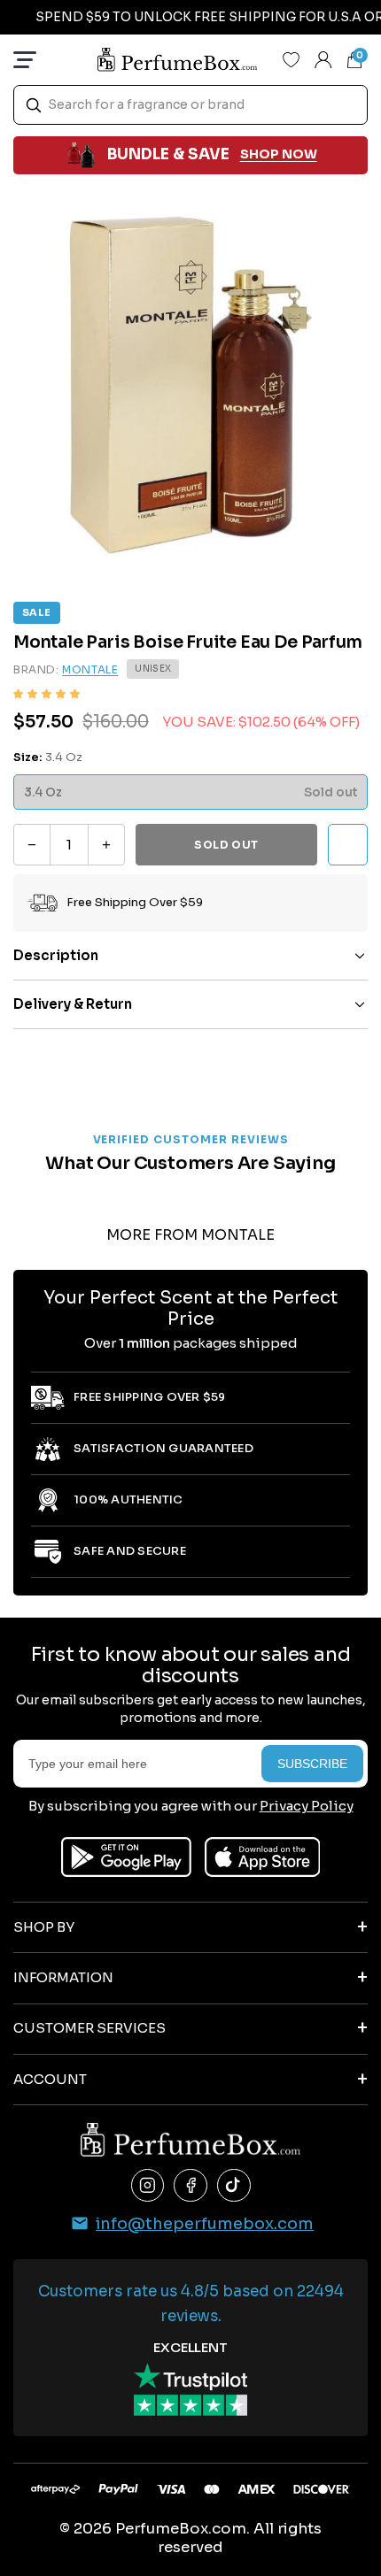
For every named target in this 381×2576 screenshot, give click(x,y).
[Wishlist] (292, 59)
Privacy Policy (307, 1806)
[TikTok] (234, 2186)
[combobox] (190, 105)
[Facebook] (190, 2186)
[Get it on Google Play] (126, 1857)
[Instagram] (148, 2186)
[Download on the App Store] (263, 1857)
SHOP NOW (279, 154)
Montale (90, 669)
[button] (47, 694)
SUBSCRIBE (312, 1764)
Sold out (226, 845)
